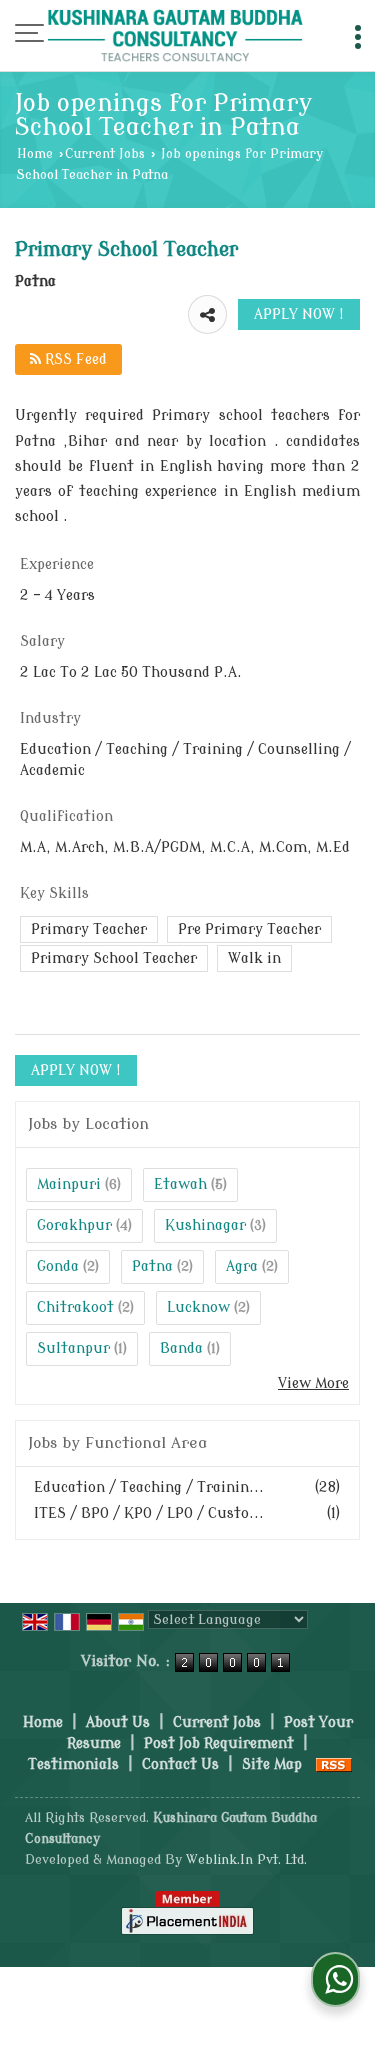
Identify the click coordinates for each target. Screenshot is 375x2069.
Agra (242, 1266)
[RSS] (334, 1764)
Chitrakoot (75, 1307)
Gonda (58, 1266)
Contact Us (180, 1764)
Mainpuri (69, 1184)
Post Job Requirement (219, 1743)
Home (35, 154)
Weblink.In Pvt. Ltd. (246, 1860)
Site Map (272, 1764)
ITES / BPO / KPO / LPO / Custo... (149, 1513)
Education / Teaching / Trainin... (149, 1487)
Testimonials (73, 1764)
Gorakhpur (74, 1225)
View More (313, 1383)
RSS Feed (74, 359)
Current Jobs (105, 154)
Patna (152, 1266)
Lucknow (198, 1307)
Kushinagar (205, 1225)
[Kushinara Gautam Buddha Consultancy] (175, 37)
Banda (181, 1348)
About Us (118, 1722)
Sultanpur (73, 1348)
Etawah (180, 1184)
